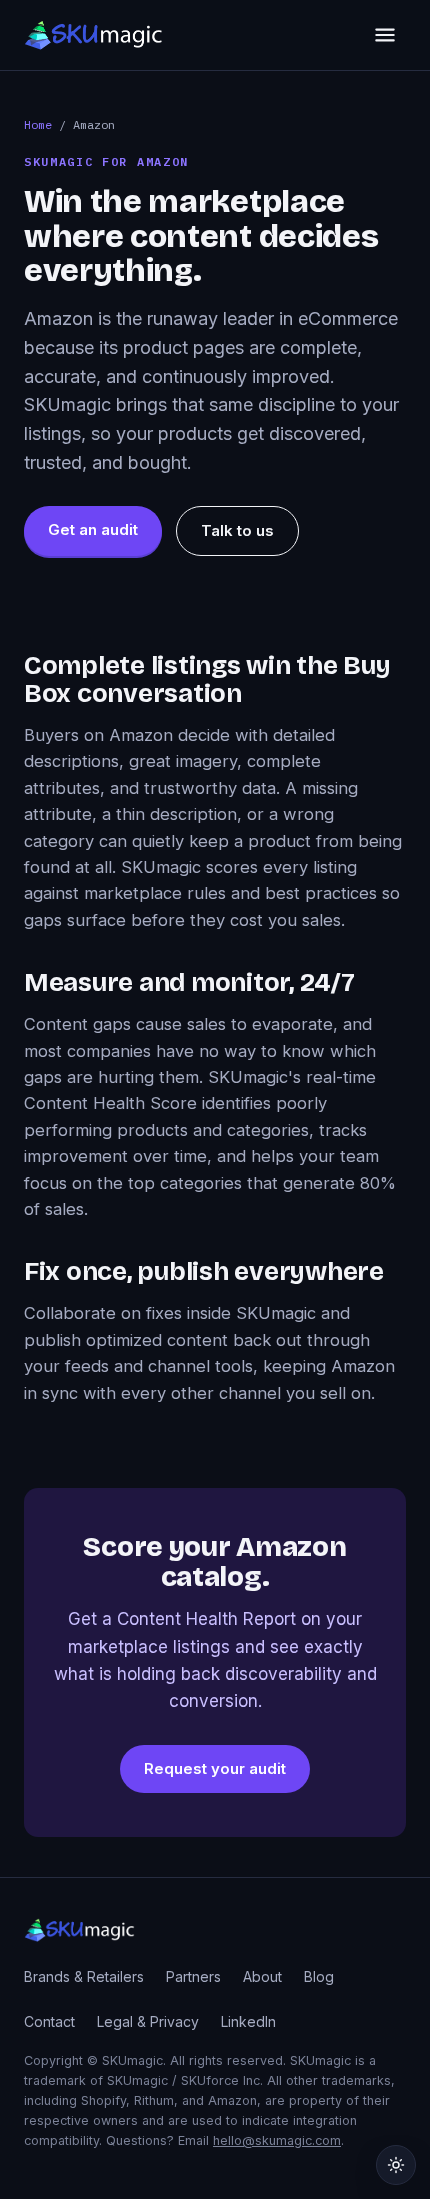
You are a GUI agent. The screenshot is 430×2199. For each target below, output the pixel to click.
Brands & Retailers (84, 1976)
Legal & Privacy (148, 2021)
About (262, 1976)
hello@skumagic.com (277, 2140)
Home (38, 124)
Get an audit (93, 529)
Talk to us (237, 530)
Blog (319, 1976)
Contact (49, 2021)
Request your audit (215, 1768)
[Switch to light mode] (396, 2165)
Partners (193, 1976)
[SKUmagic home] (93, 35)
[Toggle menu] (385, 35)
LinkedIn (248, 2021)
